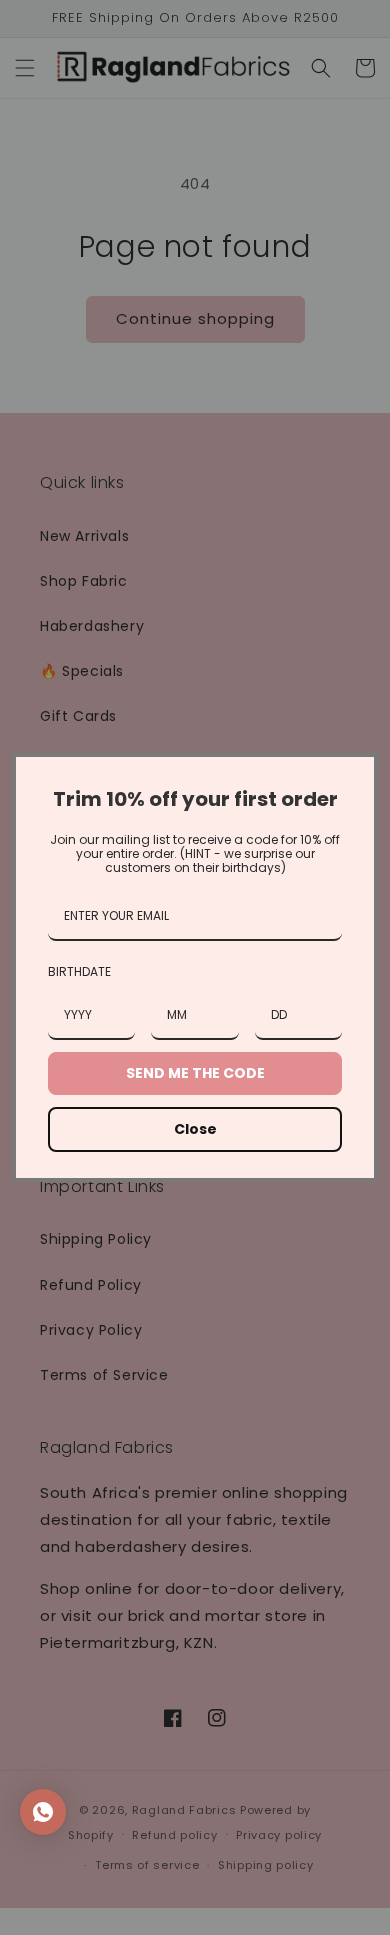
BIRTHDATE (79, 971)
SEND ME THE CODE (195, 1073)
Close (195, 1129)
